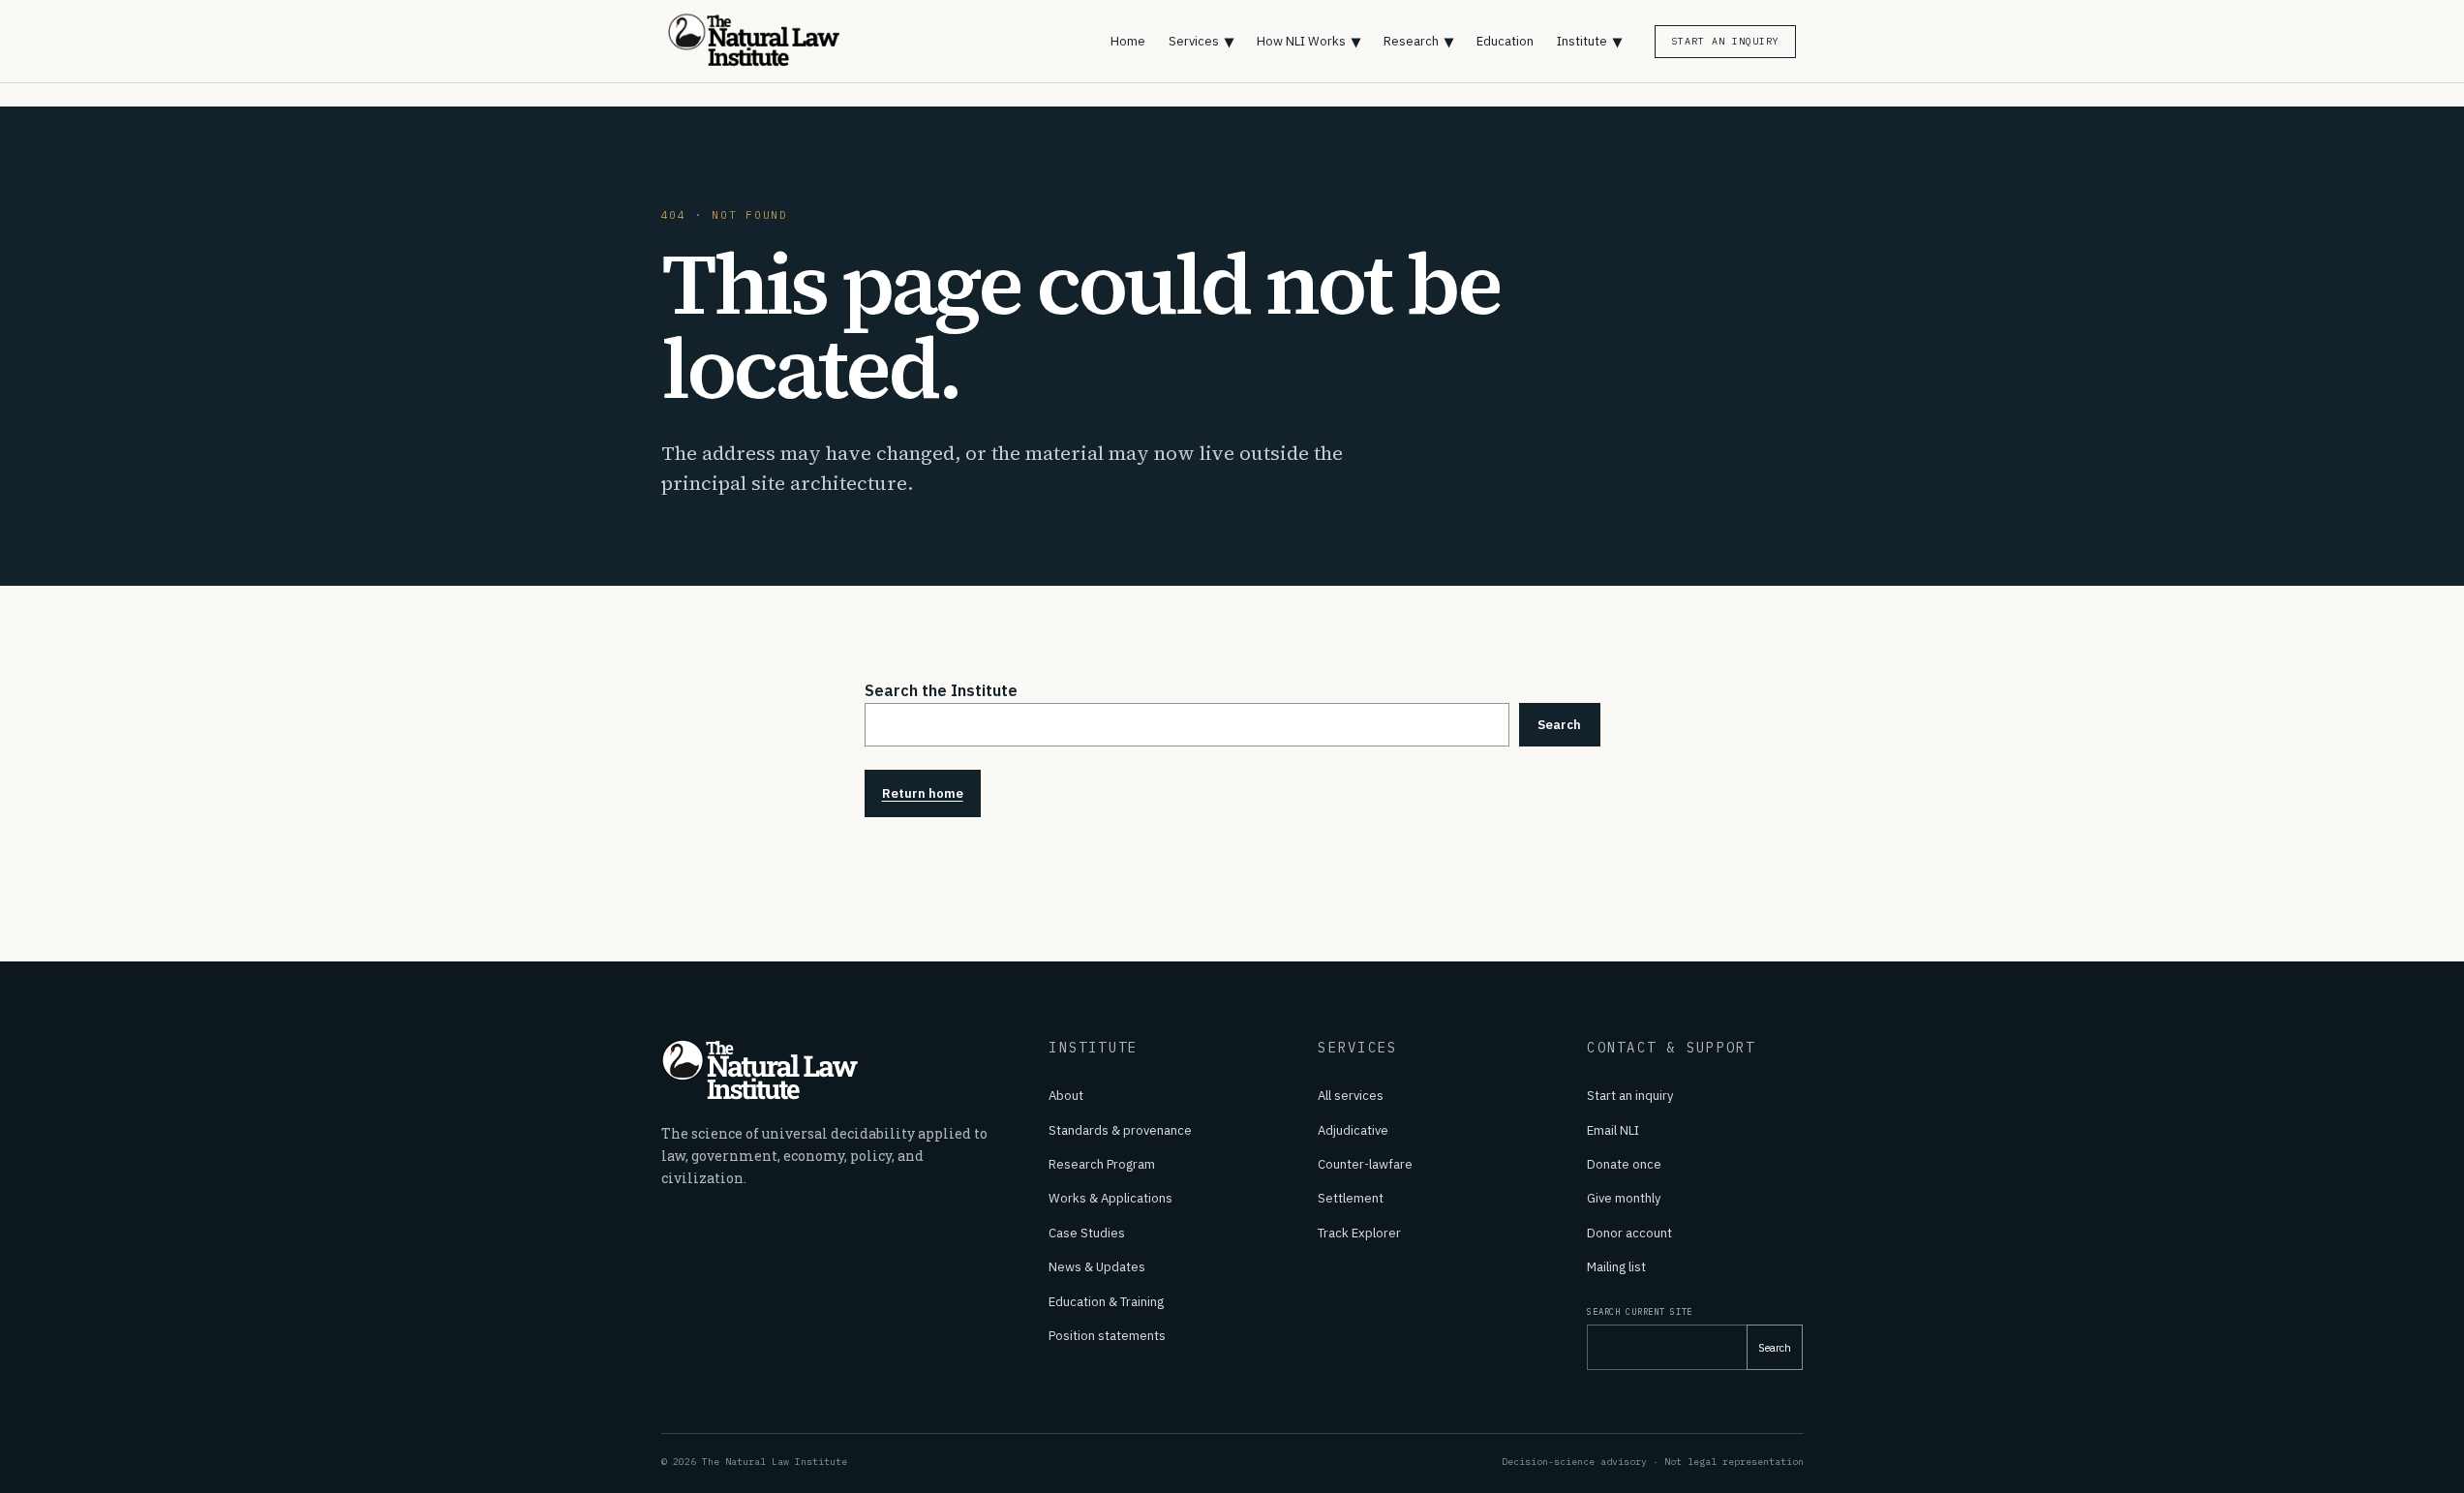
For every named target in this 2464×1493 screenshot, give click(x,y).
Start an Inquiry (1725, 41)
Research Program (1102, 1164)
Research (1418, 41)
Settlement (1351, 1198)
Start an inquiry (1630, 1096)
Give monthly (1624, 1198)
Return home (923, 793)
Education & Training (1106, 1302)
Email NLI (1613, 1130)
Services (1201, 41)
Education (1505, 41)
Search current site (1640, 1311)
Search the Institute (941, 690)
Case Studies (1087, 1233)
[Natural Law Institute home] (767, 41)
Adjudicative (1353, 1130)
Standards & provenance (1120, 1130)
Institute (1589, 41)
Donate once (1624, 1164)
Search (1559, 725)
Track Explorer (1359, 1233)
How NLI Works (1308, 41)
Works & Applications (1110, 1198)
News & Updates (1097, 1267)
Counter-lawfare (1365, 1164)
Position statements (1107, 1336)
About (1066, 1096)
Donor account (1629, 1233)
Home (1128, 41)
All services (1351, 1096)
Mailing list (1616, 1267)
